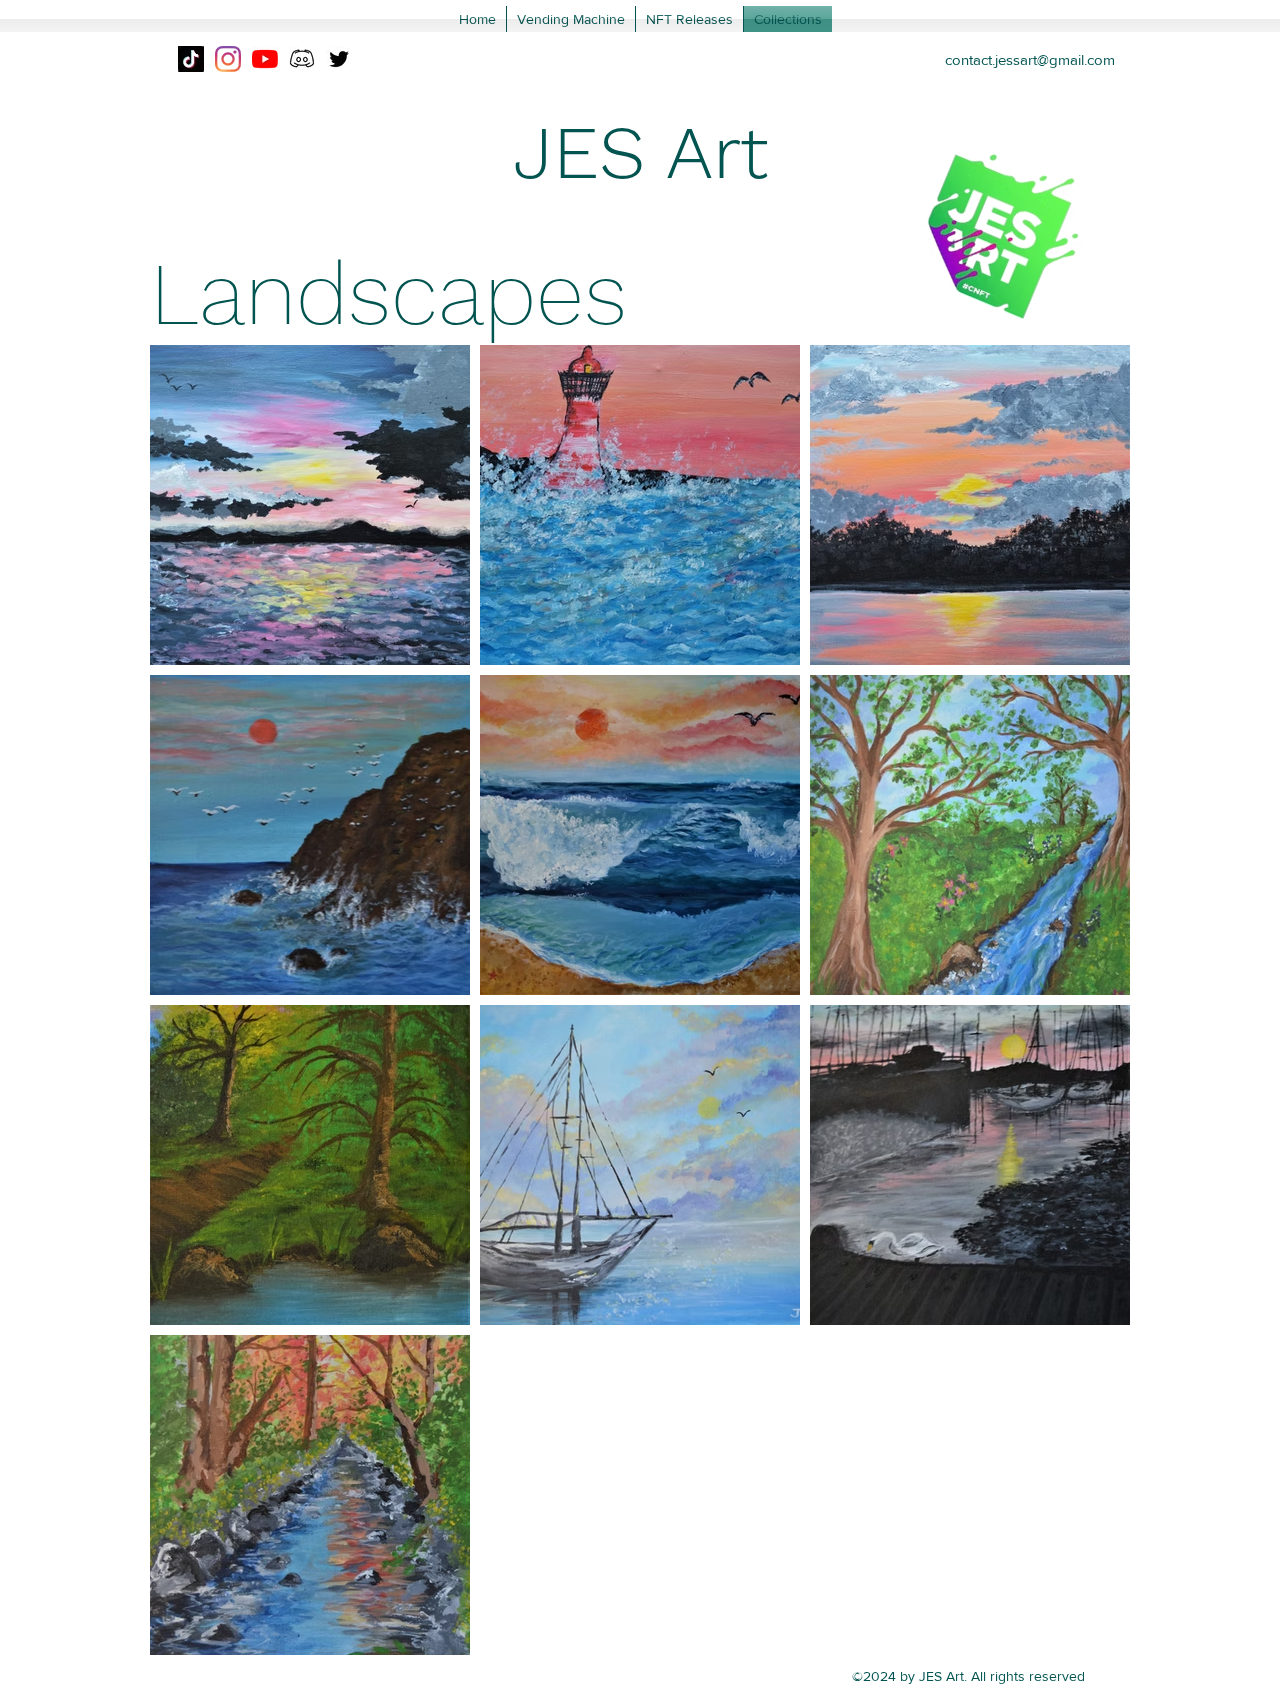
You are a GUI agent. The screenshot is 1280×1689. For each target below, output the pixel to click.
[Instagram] (228, 59)
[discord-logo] (302, 59)
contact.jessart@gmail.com (1030, 59)
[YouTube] (265, 59)
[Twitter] (339, 59)
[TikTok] (191, 59)
